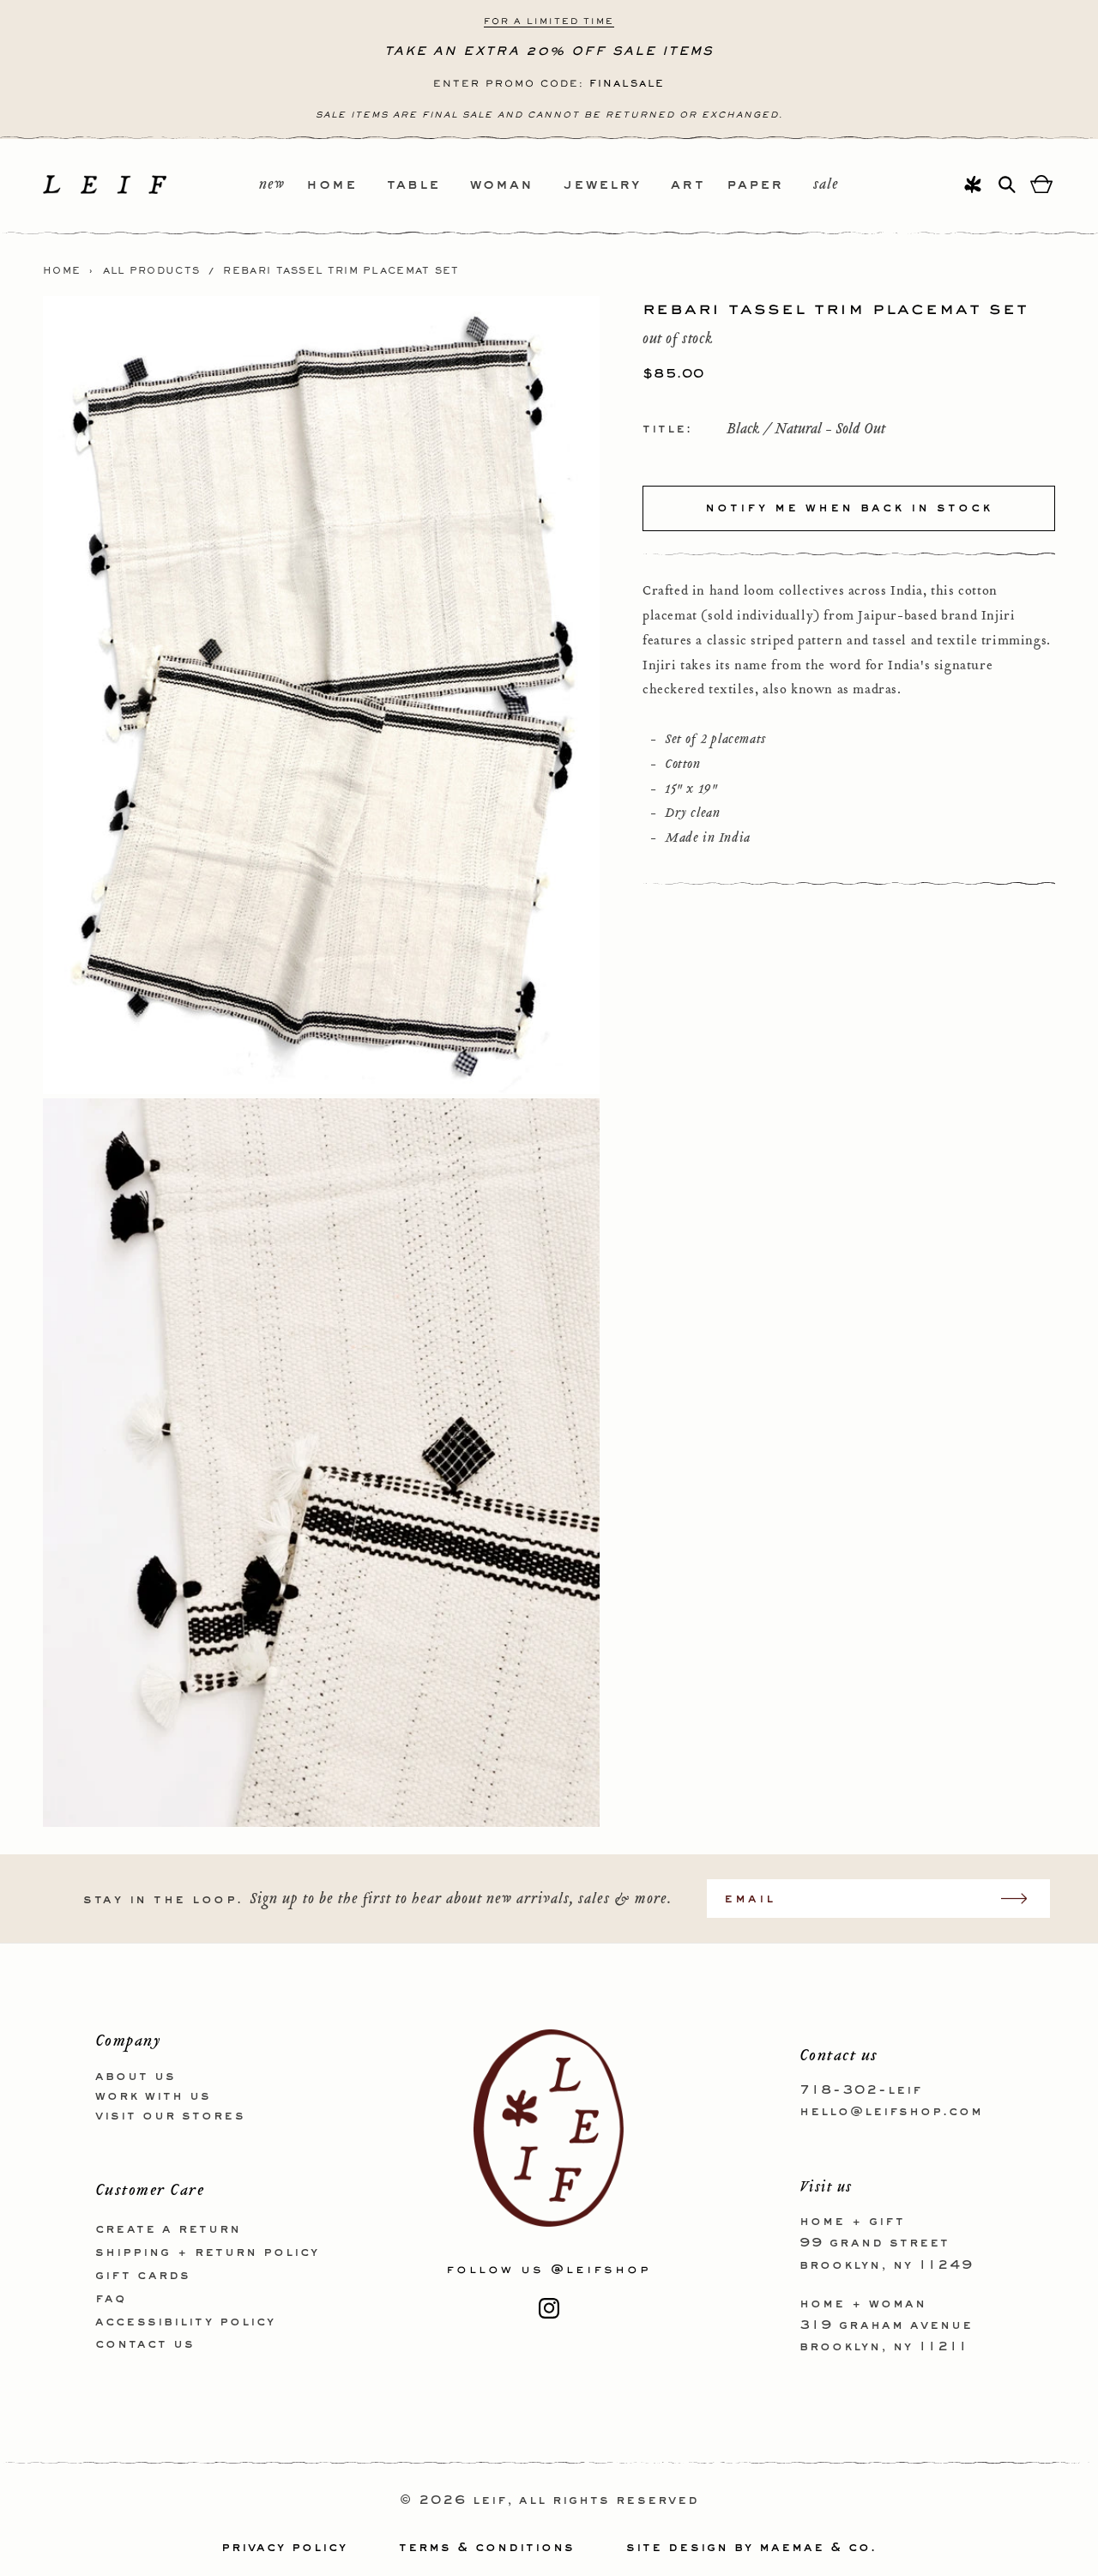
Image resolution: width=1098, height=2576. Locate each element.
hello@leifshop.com (891, 2112)
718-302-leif (861, 2090)
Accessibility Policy (185, 2322)
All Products (152, 271)
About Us (136, 2077)
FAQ (111, 2299)
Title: (667, 429)
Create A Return (168, 2229)
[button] (347, 186)
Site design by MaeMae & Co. (751, 2548)
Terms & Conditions (487, 2548)
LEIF (490, 2500)
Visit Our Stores (170, 2116)
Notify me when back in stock (849, 508)
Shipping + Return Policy (207, 2252)
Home (62, 271)
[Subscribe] (1023, 1899)
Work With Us (153, 2096)
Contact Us (145, 2344)
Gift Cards (143, 2276)
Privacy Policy (284, 2548)
